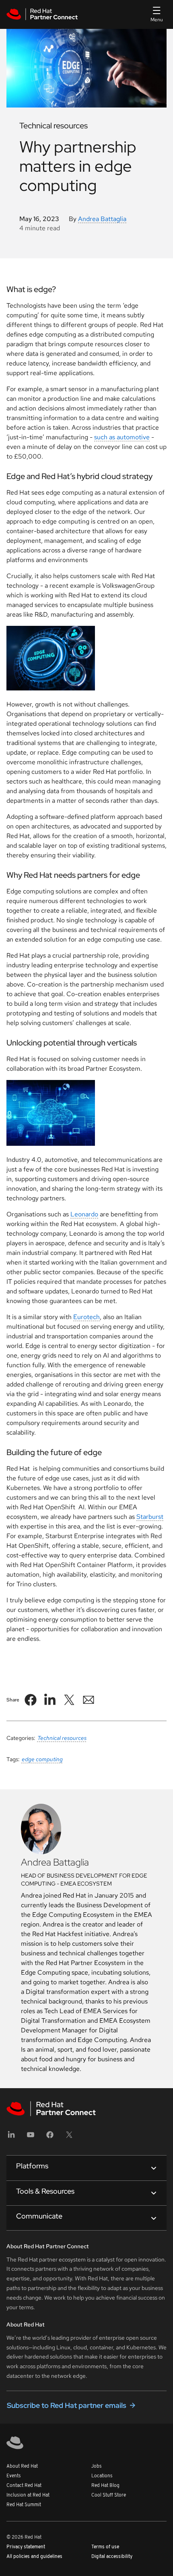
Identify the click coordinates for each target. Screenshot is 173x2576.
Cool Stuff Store (109, 2495)
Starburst (150, 1517)
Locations (102, 2476)
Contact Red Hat (24, 2486)
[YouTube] (31, 2137)
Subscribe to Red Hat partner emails (67, 2405)
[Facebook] (50, 2137)
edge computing (42, 1759)
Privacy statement (26, 2547)
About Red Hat (22, 2466)
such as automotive (122, 437)
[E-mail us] (89, 1700)
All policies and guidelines (34, 2557)
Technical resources (62, 1738)
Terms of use (105, 2547)
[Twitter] (69, 2137)
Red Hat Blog (105, 2486)
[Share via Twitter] (69, 1700)
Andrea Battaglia (102, 219)
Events (14, 2476)
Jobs (97, 2466)
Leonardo (84, 1214)
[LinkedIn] (11, 2137)
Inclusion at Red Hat (28, 2495)
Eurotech (86, 1317)
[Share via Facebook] (31, 1700)
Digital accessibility (112, 2557)
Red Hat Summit (24, 2505)
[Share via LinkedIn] (50, 1700)
